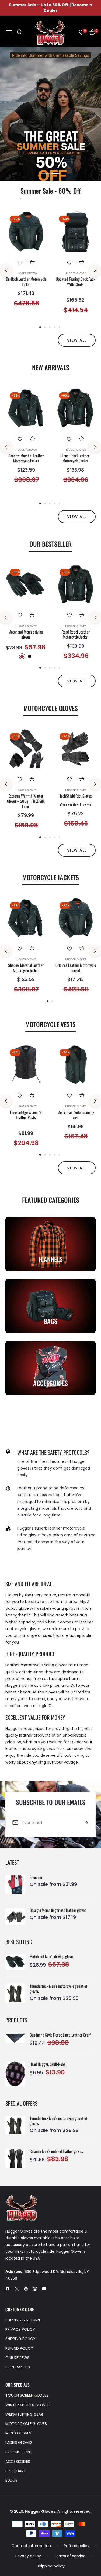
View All (77, 681)
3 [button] (50, 327)
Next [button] (95, 270)
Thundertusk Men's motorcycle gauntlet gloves (58, 1989)
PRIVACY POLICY (20, 2329)
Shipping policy (51, 2566)
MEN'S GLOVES (18, 2433)
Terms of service (70, 2556)
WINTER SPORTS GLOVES (27, 2405)
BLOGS (11, 2480)
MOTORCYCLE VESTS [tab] (50, 1024)
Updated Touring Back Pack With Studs (75, 282)
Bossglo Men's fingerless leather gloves (58, 1910)
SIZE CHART (16, 2471)
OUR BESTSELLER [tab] (50, 544)
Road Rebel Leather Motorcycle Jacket (75, 458)
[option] (26, 264)
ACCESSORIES (18, 2462)
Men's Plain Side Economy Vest (76, 1115)
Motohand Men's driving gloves (26, 634)
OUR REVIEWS (17, 2358)
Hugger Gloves (26, 273)
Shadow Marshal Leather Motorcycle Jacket (26, 458)
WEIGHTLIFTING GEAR (24, 2414)
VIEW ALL (77, 340)
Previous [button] (6, 270)
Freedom (36, 1877)
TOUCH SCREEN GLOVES (27, 2395)
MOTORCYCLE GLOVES (26, 2424)
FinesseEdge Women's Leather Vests (26, 1115)
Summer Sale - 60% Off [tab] (51, 191)
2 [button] (56, 174)
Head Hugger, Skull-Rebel (48, 2064)
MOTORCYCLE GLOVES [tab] (51, 708)
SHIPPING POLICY (20, 2339)
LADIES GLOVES (19, 2442)
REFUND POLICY (19, 2348)
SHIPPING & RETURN (23, 2320)
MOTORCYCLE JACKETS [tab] (51, 877)
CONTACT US (18, 2367)
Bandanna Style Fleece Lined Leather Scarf (60, 2035)
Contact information (31, 2546)
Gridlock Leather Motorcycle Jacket (26, 282)
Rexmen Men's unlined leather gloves (56, 2151)
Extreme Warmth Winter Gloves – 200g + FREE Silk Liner (26, 801)
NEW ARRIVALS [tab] (51, 367)
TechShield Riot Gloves (76, 796)
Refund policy (77, 2546)
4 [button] (55, 327)
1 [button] (46, 174)
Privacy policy (28, 2556)
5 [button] (60, 327)
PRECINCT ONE (19, 2452)
